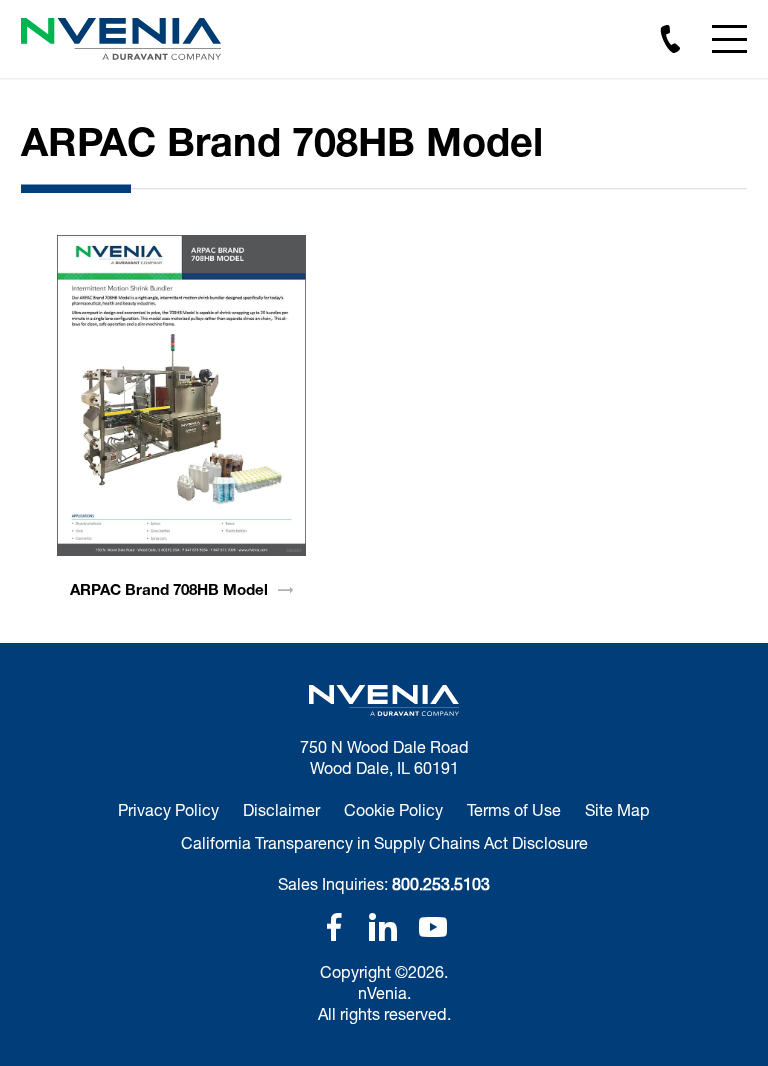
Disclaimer (281, 809)
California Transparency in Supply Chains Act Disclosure (384, 842)
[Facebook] (334, 927)
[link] (181, 395)
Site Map (617, 809)
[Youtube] (433, 927)
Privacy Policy (168, 809)
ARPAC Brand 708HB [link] (169, 589)
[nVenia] (121, 39)
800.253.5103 (441, 883)
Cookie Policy (393, 809)
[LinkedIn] (383, 927)
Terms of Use (514, 809)
